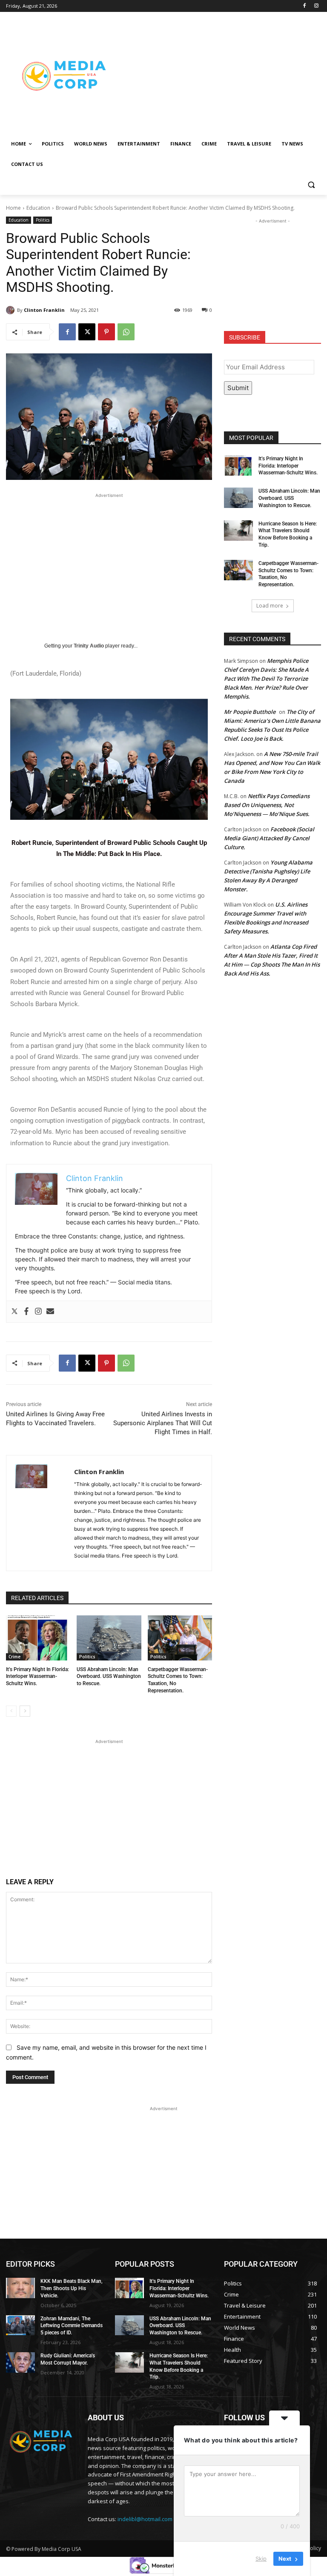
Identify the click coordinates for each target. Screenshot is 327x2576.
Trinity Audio (89, 646)
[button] (311, 185)
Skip (261, 2559)
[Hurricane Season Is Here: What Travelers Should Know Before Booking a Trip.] (238, 531)
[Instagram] (316, 6)
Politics (43, 220)
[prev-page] (11, 1711)
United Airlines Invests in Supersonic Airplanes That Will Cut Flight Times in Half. (163, 1423)
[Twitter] (14, 1312)
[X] (87, 332)
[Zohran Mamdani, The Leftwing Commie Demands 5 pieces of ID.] (20, 2325)
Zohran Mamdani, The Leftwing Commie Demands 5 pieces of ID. (72, 2326)
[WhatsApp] (126, 332)
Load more (270, 606)
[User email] (50, 1312)
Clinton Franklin (44, 310)
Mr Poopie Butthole (250, 712)
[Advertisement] (221, 75)
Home (13, 208)
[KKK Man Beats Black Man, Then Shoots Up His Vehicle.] (20, 2288)
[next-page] (25, 1711)
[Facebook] (304, 6)
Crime (14, 1657)
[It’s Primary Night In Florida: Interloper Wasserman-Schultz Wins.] (38, 1638)
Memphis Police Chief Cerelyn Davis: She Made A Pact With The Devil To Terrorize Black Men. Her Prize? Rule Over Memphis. (266, 679)
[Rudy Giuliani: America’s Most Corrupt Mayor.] (20, 2362)
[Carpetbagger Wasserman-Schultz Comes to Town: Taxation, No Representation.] (180, 1638)
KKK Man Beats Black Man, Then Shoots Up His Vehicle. (72, 2288)
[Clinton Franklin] (11, 310)
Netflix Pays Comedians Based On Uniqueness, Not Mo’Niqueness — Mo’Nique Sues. (267, 805)
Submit (238, 388)
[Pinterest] (106, 332)
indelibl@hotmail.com (145, 2519)
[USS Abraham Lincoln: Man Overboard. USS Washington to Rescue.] (109, 1638)
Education (38, 208)
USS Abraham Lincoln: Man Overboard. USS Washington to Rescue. (109, 1677)
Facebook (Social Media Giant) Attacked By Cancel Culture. (269, 838)
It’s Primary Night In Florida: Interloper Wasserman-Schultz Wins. (37, 1677)
